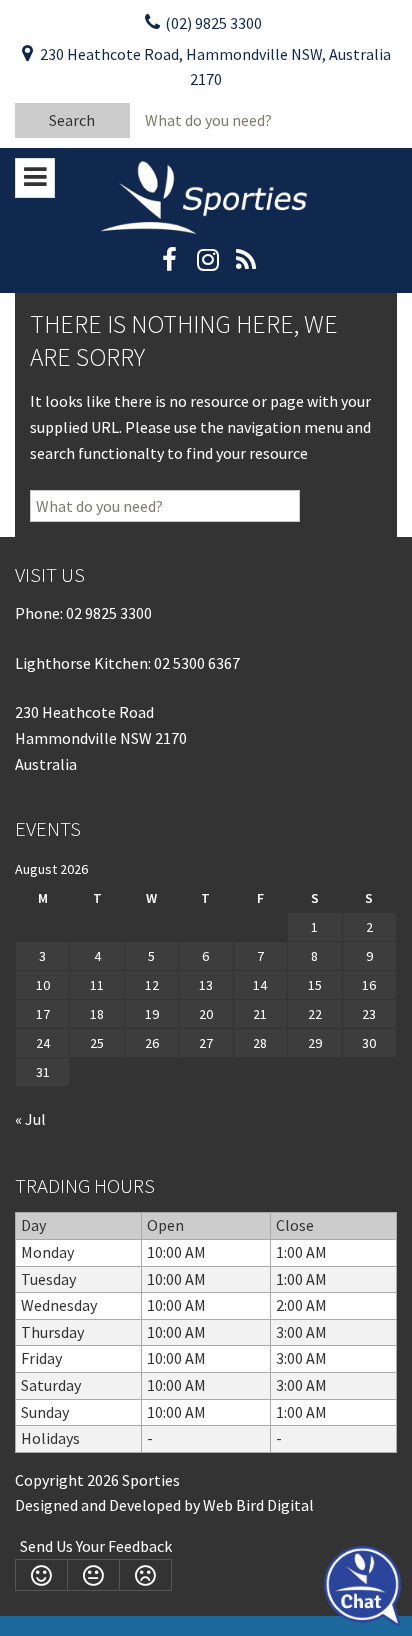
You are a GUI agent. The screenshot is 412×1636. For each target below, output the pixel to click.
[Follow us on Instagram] (207, 265)
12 (152, 985)
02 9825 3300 (109, 613)
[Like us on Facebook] (169, 265)
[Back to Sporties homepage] (206, 196)
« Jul (30, 1119)
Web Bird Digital (258, 1505)
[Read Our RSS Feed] (245, 265)
